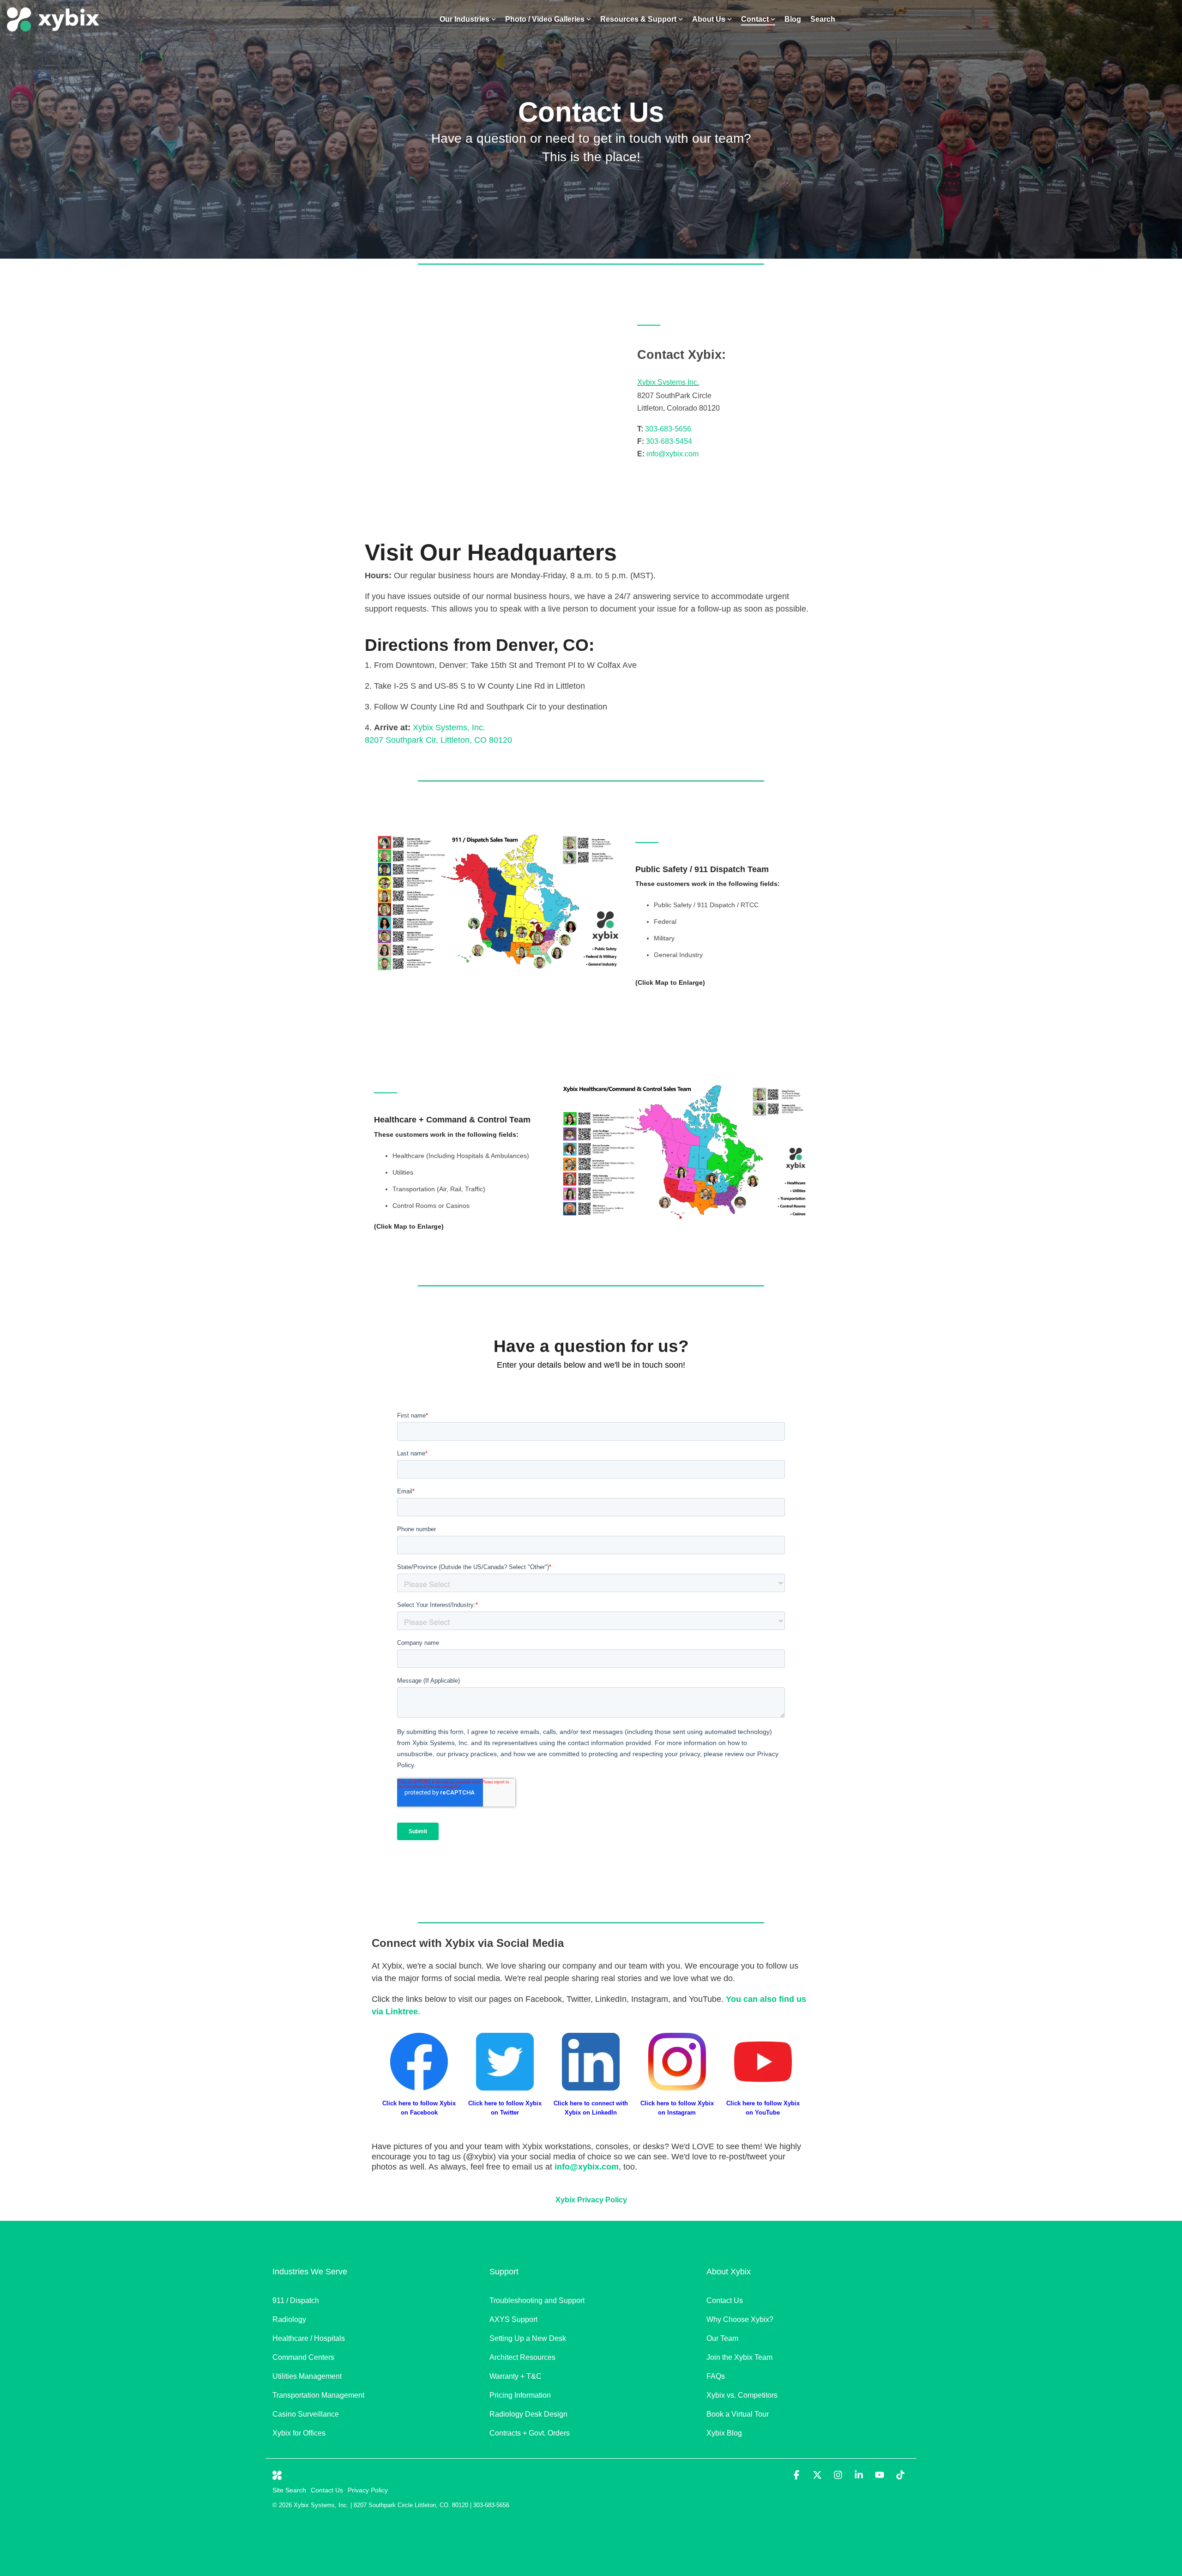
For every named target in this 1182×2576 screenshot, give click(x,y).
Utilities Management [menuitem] (307, 2376)
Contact (755, 19)
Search (823, 19)
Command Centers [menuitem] (303, 2357)
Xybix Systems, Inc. (449, 727)
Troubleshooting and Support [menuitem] (537, 2300)
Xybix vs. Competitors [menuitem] (742, 2395)
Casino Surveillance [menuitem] (307, 2414)
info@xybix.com (672, 454)
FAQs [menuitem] (716, 2376)
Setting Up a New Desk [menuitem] (528, 2338)
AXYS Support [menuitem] (513, 2319)
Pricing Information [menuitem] (520, 2395)
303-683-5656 (668, 429)
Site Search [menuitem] (289, 2490)
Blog (793, 19)
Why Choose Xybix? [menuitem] (740, 2319)
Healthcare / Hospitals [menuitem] (309, 2338)
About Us (709, 19)
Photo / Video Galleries (545, 19)
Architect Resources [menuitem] (522, 2357)
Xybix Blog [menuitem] (724, 2433)
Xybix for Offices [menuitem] (299, 2433)
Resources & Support (638, 19)
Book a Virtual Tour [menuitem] (738, 2414)
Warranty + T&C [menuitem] (516, 2376)
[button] (798, 2476)
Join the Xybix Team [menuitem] (739, 2357)
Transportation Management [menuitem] (318, 2395)
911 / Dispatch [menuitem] (296, 2300)
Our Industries (464, 19)
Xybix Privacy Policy (591, 2200)
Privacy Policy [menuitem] (368, 2490)
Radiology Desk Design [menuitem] (528, 2414)
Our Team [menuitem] (722, 2338)
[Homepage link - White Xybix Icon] (277, 2475)
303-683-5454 (669, 441)
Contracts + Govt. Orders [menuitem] (530, 2433)
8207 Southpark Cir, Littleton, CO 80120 (438, 740)
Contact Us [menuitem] (725, 2300)
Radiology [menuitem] (289, 2319)
